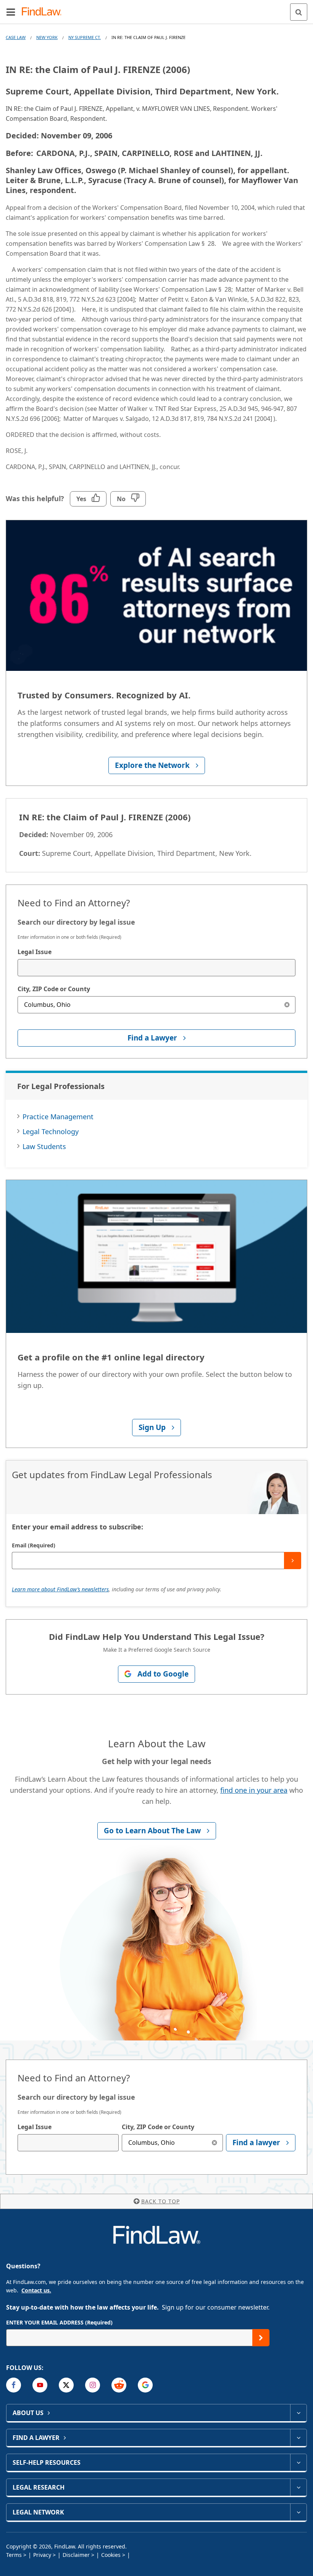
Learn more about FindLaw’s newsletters (60, 1589)
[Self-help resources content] (298, 2462)
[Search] (299, 12)
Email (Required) (34, 1545)
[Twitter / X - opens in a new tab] (66, 2385)
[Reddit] (119, 2385)
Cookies (111, 2555)
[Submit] (293, 1561)
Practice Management (58, 1117)
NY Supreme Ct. (85, 37)
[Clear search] (287, 1005)
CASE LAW (16, 37)
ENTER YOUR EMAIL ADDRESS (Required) (59, 2322)
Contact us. (36, 2290)
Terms (14, 2555)
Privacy (42, 2555)
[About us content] (298, 2413)
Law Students (44, 1146)
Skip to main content (157, 9)
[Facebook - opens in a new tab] (14, 2385)
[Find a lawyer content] (298, 2438)
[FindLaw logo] (44, 12)
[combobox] (156, 968)
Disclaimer (76, 2555)
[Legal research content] (298, 2487)
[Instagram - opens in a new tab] (93, 2385)
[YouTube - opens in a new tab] (40, 2385)
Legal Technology (51, 1131)
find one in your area (254, 1790)
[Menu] (11, 12)
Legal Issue (35, 952)
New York (47, 37)
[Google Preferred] (145, 2385)
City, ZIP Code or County (54, 989)
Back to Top (161, 2201)
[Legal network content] (298, 2512)
